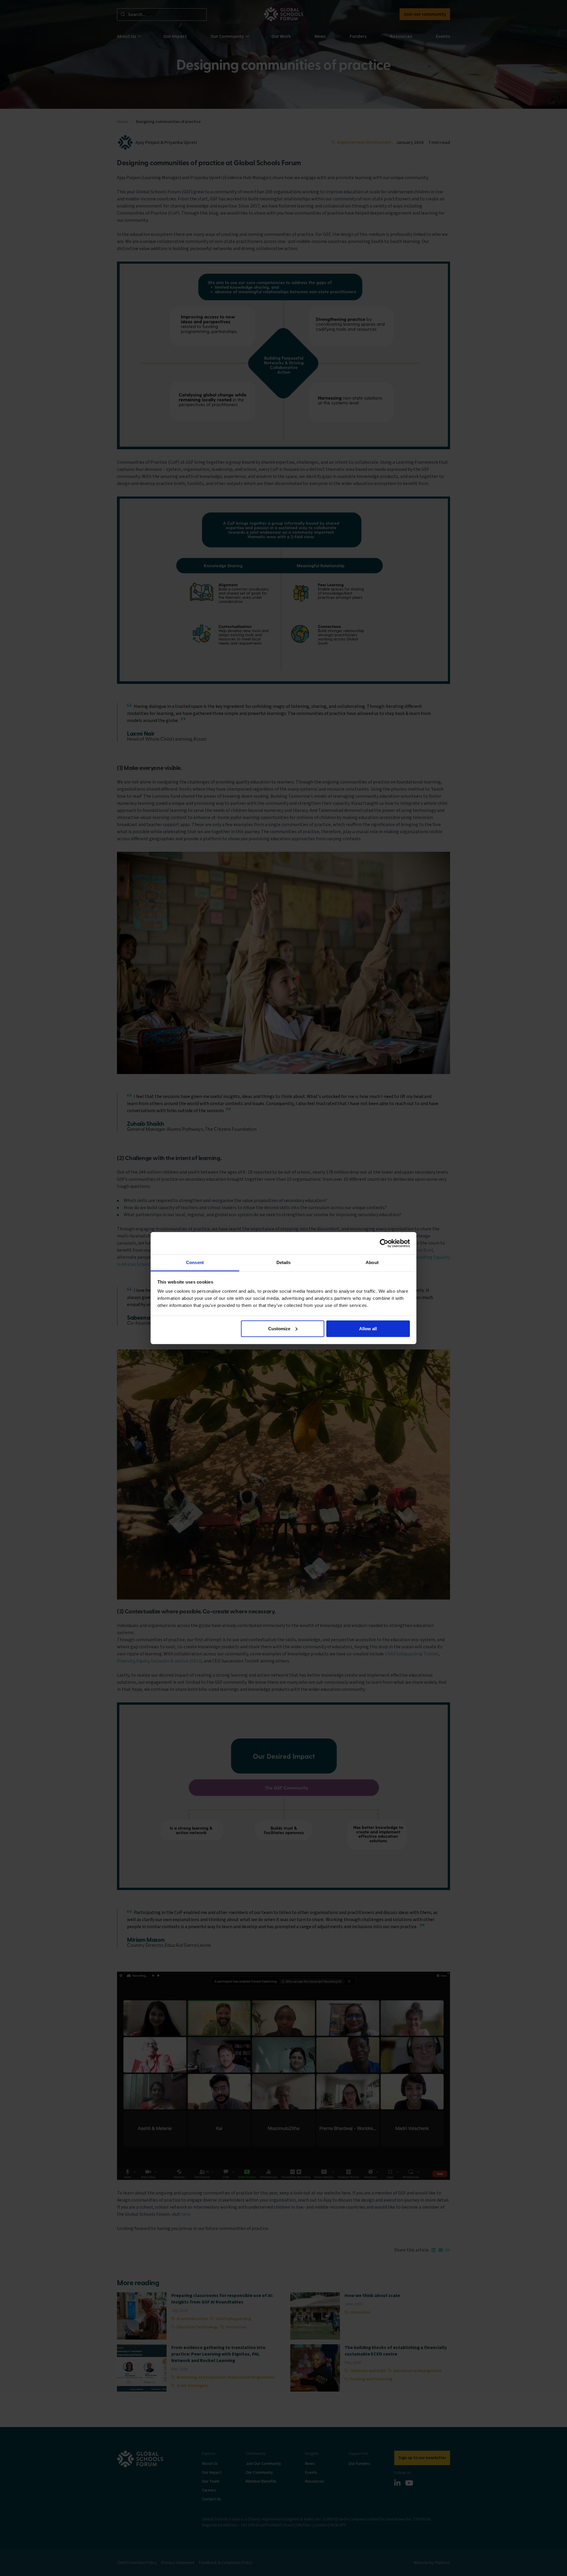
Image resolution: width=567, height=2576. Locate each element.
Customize (279, 1328)
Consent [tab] (195, 1262)
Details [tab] (284, 1262)
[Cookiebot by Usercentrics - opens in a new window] (384, 1243)
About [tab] (372, 1262)
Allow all (368, 1328)
